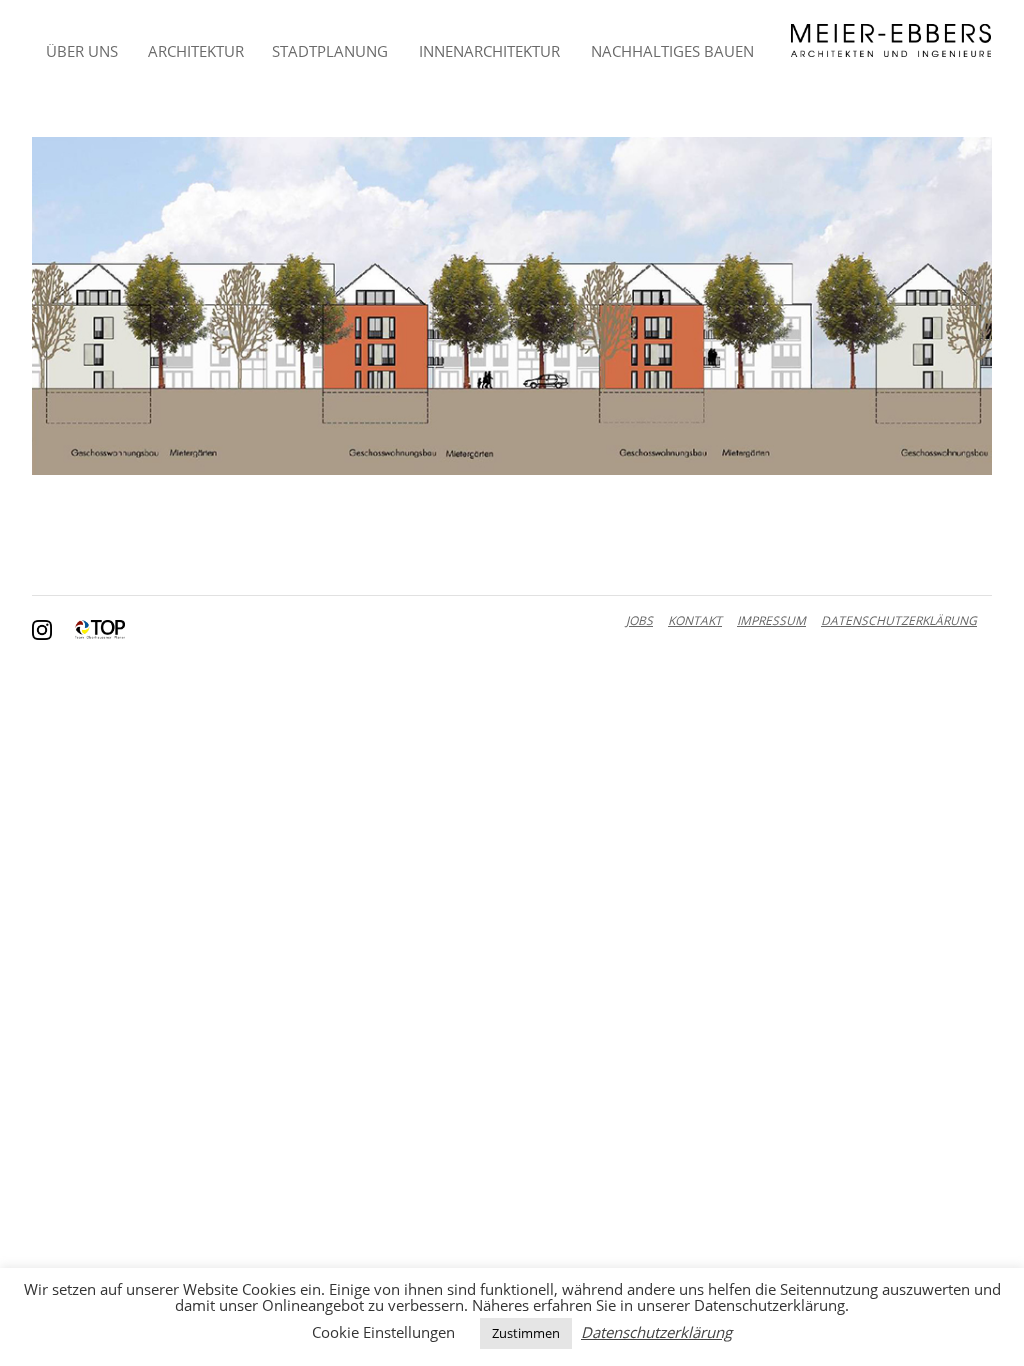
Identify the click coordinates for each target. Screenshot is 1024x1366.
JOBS (639, 620)
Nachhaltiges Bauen (672, 51)
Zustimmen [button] (526, 1333)
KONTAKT (695, 620)
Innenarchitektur (489, 51)
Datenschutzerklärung (656, 1332)
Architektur (196, 51)
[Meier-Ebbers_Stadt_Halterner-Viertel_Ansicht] (512, 306)
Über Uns (82, 51)
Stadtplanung (330, 51)
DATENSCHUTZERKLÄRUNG (899, 620)
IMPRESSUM (771, 620)
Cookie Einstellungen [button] (383, 1332)
